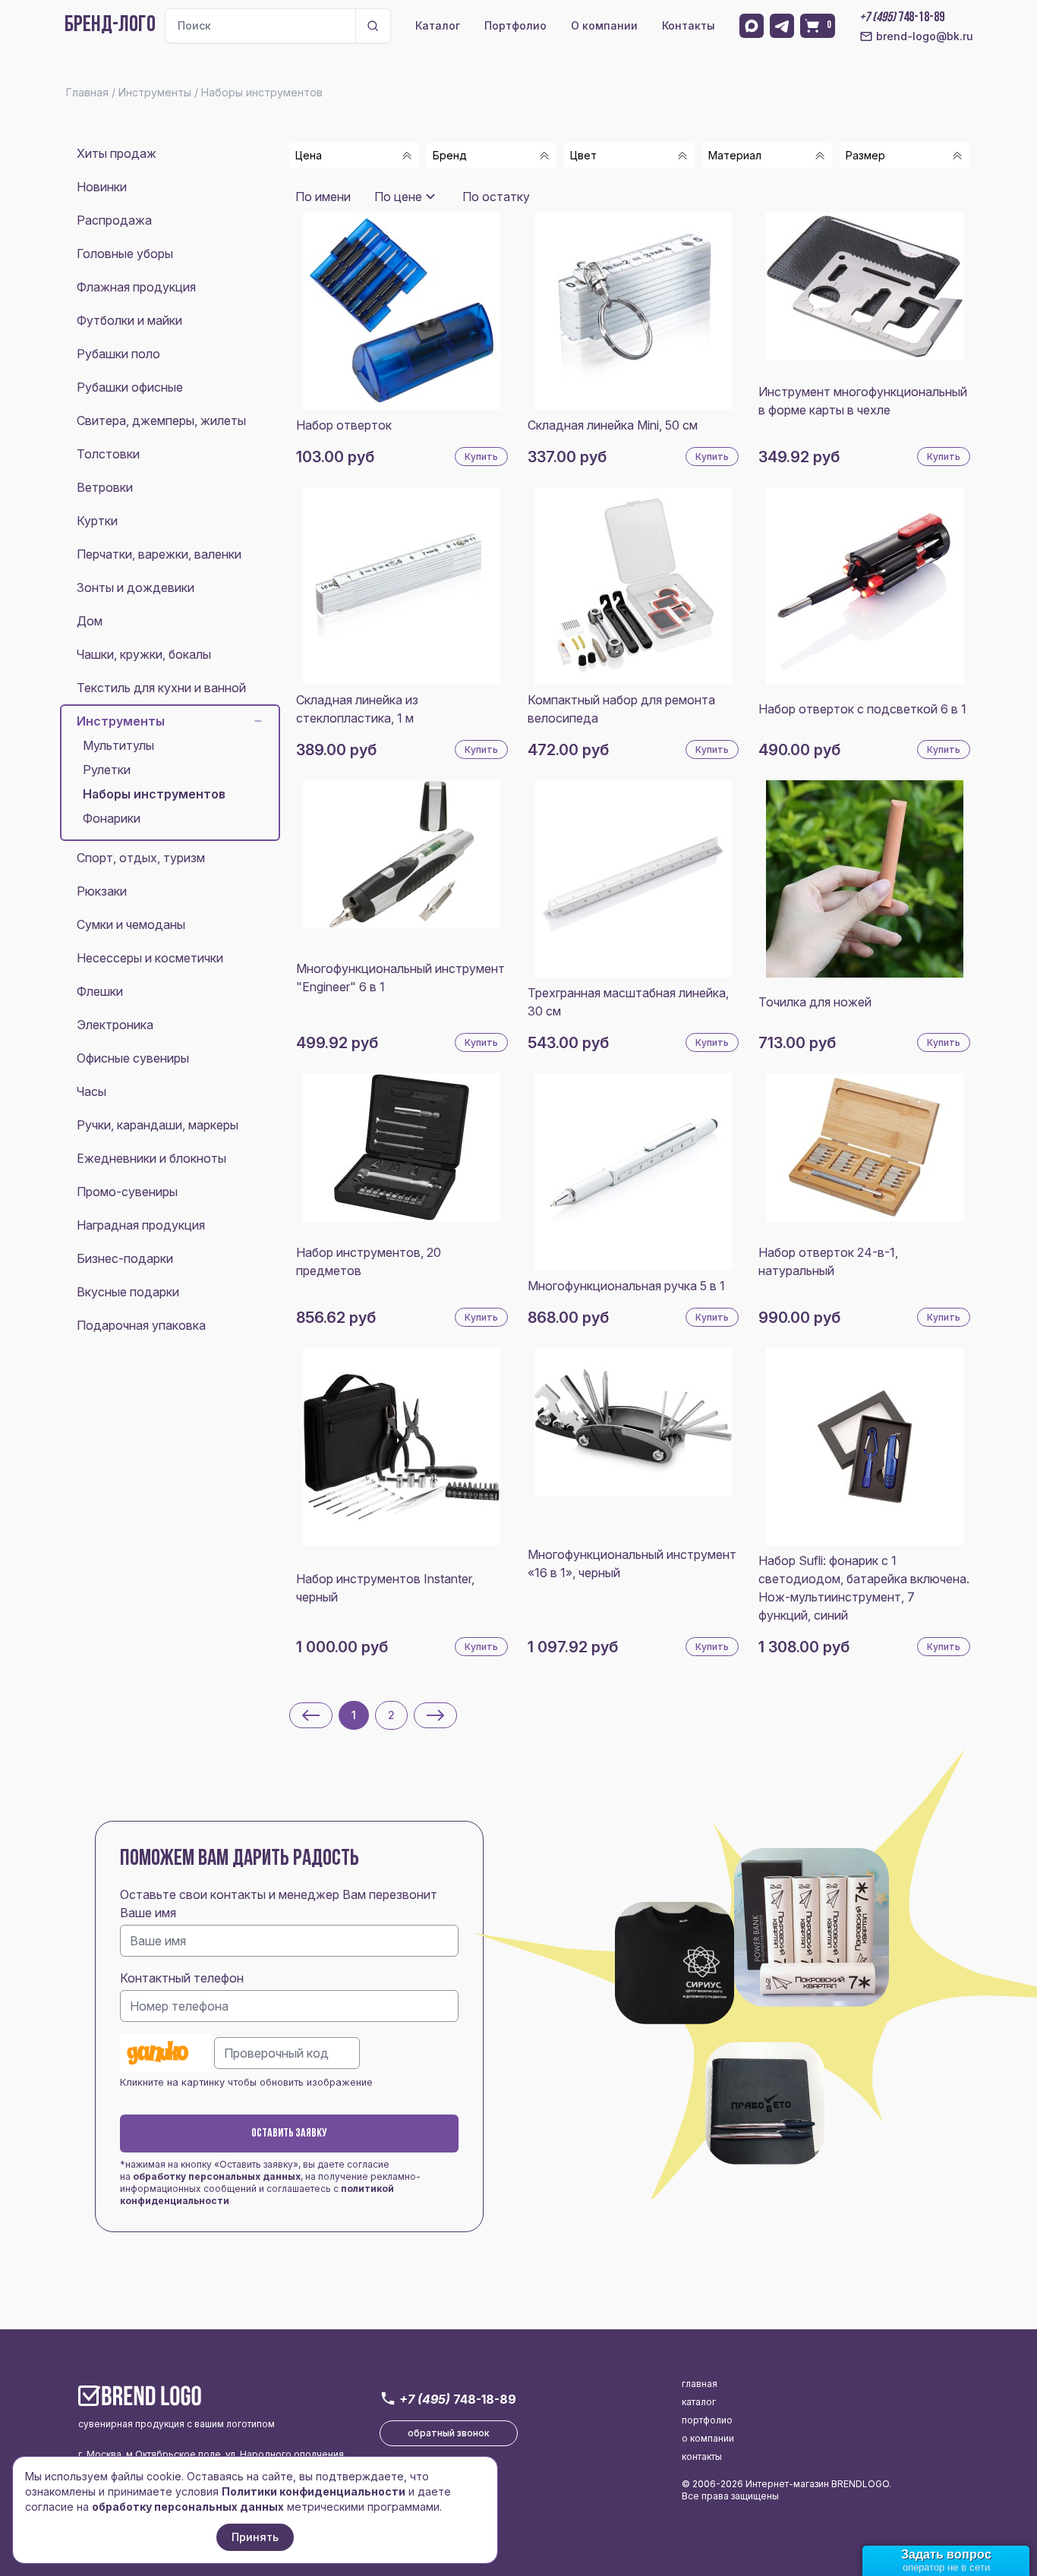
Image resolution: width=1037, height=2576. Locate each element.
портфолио (707, 2420)
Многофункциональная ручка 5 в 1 (626, 1286)
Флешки (100, 991)
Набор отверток (344, 425)
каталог (699, 2402)
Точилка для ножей (815, 1002)
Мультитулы (118, 745)
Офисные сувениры (133, 1058)
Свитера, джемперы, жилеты (161, 420)
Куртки (97, 521)
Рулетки (107, 770)
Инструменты (121, 721)
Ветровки (105, 487)
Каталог (438, 25)
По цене (398, 197)
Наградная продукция (141, 1225)
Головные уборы (125, 254)
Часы (91, 1091)
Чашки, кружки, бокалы (144, 654)
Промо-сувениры (127, 1192)
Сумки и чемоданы (131, 924)
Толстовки (108, 454)
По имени (323, 197)
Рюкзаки (102, 891)
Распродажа (114, 220)
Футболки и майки (129, 320)
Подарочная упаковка (141, 1325)
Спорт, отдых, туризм (141, 858)
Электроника (115, 1025)
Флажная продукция (136, 287)
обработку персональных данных (217, 2176)
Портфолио (515, 25)
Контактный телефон (182, 1978)
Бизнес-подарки (125, 1258)
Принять (255, 2537)
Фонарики (112, 818)
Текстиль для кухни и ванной (161, 688)
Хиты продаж (117, 153)
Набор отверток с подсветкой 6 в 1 (862, 709)
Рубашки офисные (130, 387)
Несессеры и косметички (150, 958)
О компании (604, 25)
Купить (481, 457)
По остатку (496, 197)
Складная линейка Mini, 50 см (613, 425)
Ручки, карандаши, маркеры (158, 1125)
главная (700, 2384)
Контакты (689, 25)
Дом (90, 621)
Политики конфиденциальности (314, 2491)
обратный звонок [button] (449, 2433)
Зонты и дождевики (136, 587)
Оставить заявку (289, 2134)
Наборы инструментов (154, 794)
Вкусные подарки (128, 1292)
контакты (702, 2456)
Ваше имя (148, 1913)
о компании (708, 2438)
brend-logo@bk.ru (925, 36)
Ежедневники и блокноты (151, 1158)
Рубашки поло (118, 354)
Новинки (102, 187)
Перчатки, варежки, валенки (159, 554)
